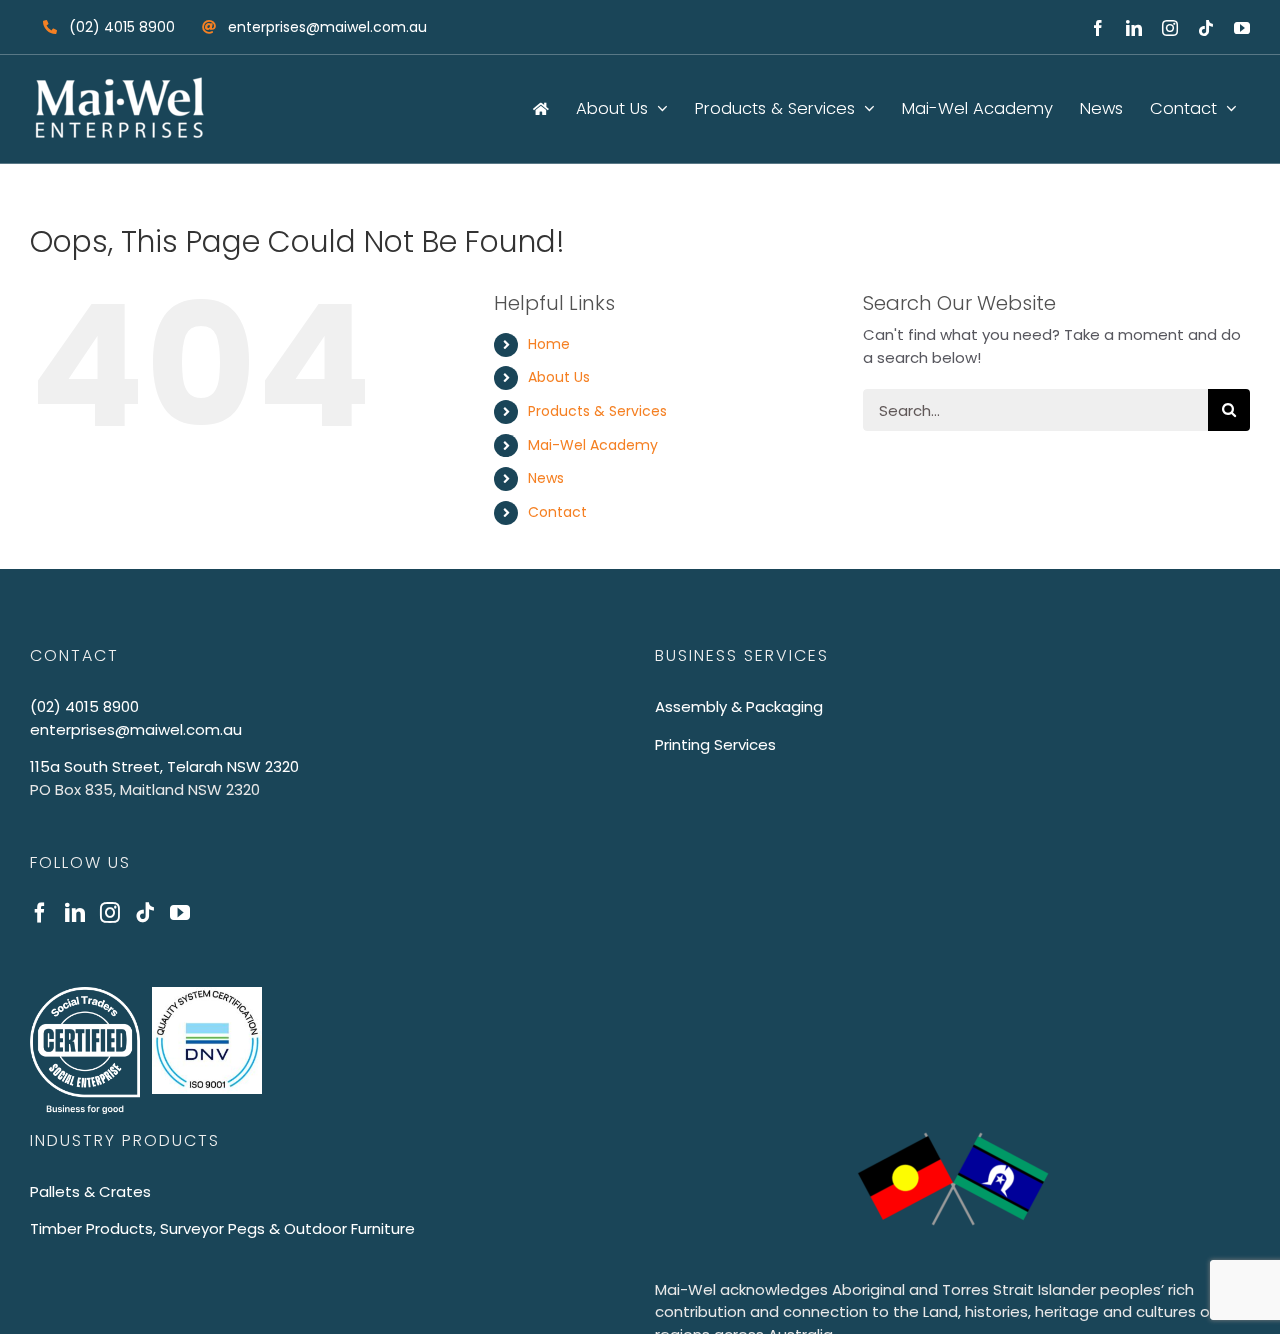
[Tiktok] (145, 913)
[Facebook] (40, 913)
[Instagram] (110, 913)
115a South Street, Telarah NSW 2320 (164, 766)
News (546, 478)
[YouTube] (180, 913)
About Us (559, 377)
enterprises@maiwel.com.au (136, 729)
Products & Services (597, 411)
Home (549, 344)
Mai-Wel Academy (593, 445)
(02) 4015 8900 (84, 706)
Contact (557, 512)
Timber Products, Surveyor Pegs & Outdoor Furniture (222, 1228)
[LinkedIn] (75, 913)
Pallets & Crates (90, 1191)
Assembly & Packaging (739, 706)
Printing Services (715, 744)
